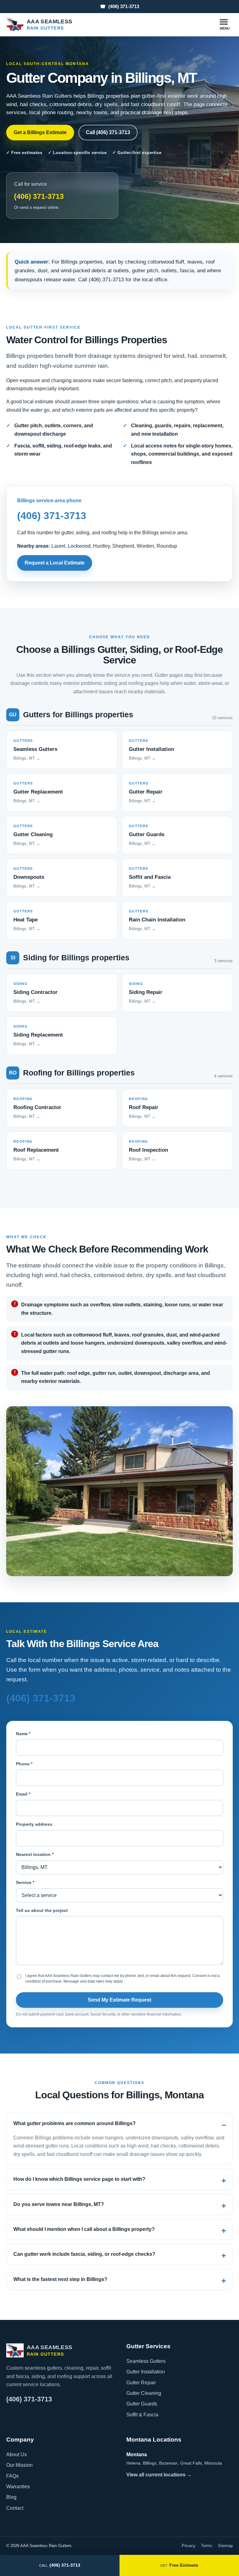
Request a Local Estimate (55, 563)
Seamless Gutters (146, 2361)
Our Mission (19, 2465)
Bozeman (168, 2463)
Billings (150, 2463)
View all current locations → (159, 2475)
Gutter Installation (146, 2372)
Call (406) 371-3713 (108, 132)
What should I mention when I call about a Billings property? (84, 2229)
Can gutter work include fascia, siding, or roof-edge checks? (84, 2254)
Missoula (213, 2463)
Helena (133, 2463)
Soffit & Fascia (142, 2415)
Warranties (18, 2487)
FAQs (12, 2476)
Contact (15, 2508)
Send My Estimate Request (119, 2000)
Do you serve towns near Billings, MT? (59, 2204)
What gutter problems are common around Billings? (75, 2123)
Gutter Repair (141, 2383)
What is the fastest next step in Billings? (60, 2279)
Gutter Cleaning (144, 2393)
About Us (16, 2454)
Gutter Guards (142, 2404)
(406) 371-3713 (119, 6)
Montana (137, 2454)
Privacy (189, 2546)
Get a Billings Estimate (40, 132)
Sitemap (225, 2546)
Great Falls (191, 2463)
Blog (11, 2497)
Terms (207, 2546)
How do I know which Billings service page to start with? (79, 2179)
